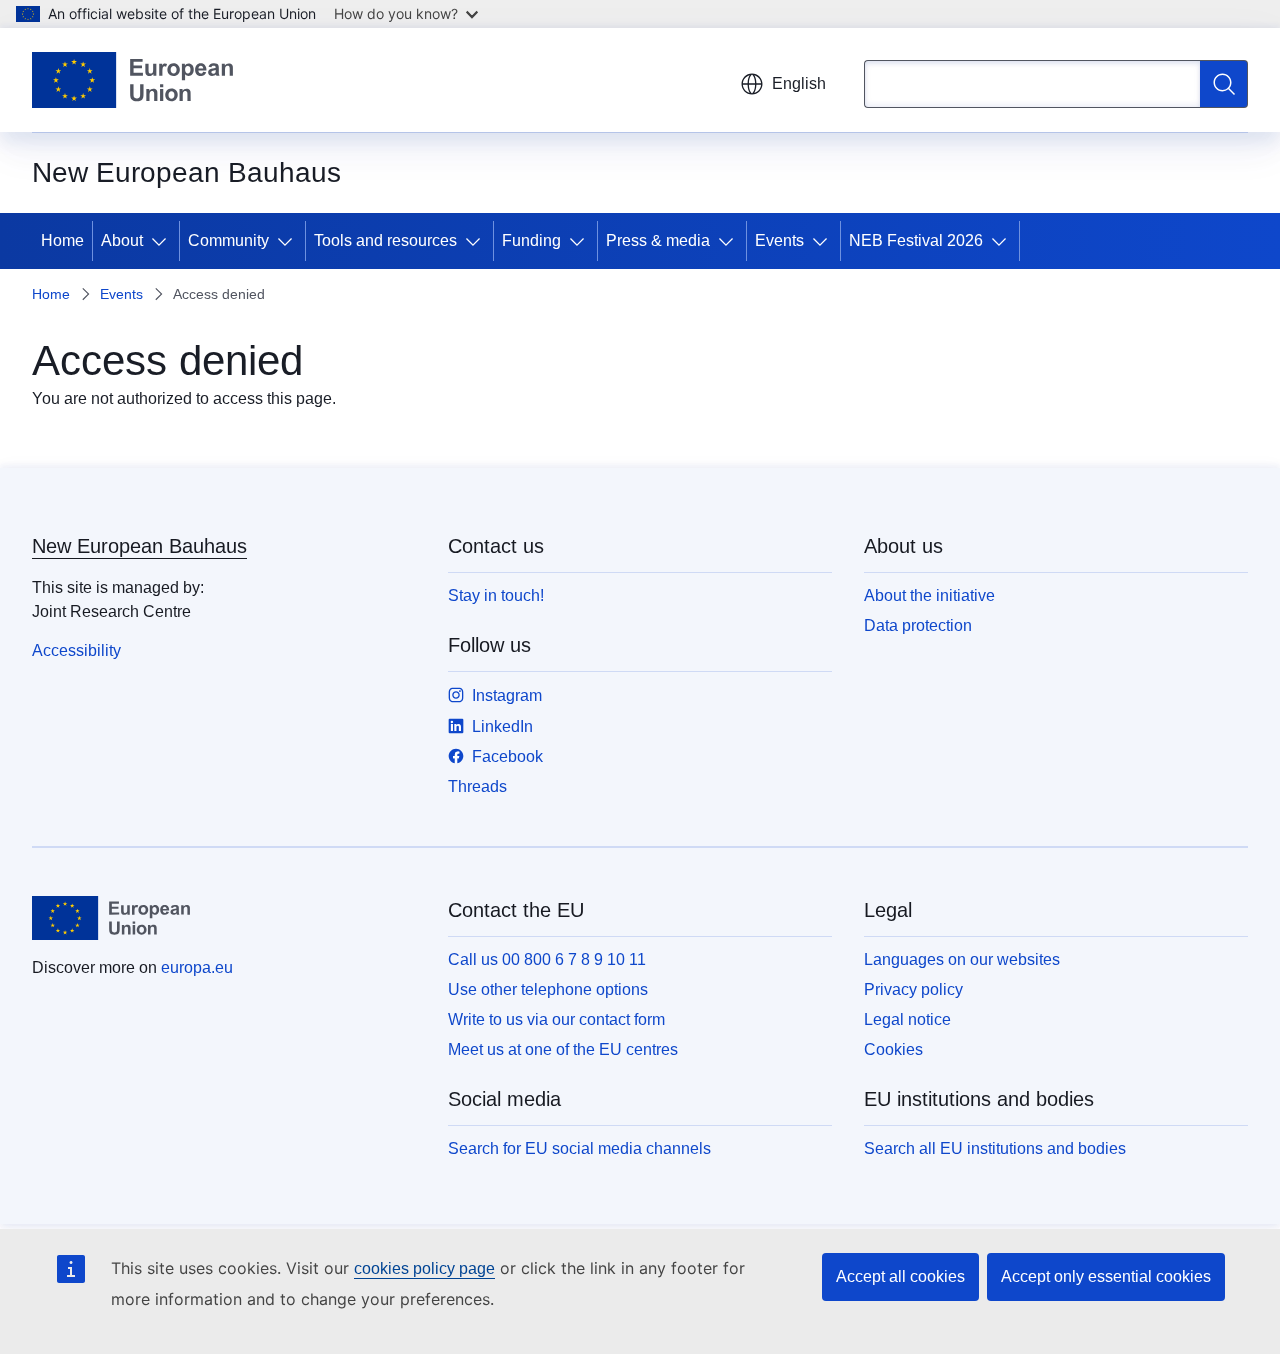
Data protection (918, 625)
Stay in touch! (496, 595)
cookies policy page (424, 1268)
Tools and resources (385, 240)
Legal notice (907, 1019)
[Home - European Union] (132, 80)
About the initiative (929, 595)
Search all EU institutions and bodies (995, 1148)
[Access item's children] (163, 241)
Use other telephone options (548, 989)
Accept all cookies (900, 1276)
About (122, 240)
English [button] (799, 83)
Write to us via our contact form (556, 1019)
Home (62, 240)
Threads (477, 786)
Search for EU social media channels (579, 1148)
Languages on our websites (962, 959)
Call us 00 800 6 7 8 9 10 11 (547, 959)
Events (779, 240)
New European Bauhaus (139, 546)
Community (228, 240)
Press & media (658, 240)
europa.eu (197, 967)
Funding (531, 240)
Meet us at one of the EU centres (563, 1049)
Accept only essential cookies (1106, 1276)
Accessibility (76, 650)
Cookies (893, 1049)
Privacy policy (913, 989)
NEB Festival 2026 (916, 240)
